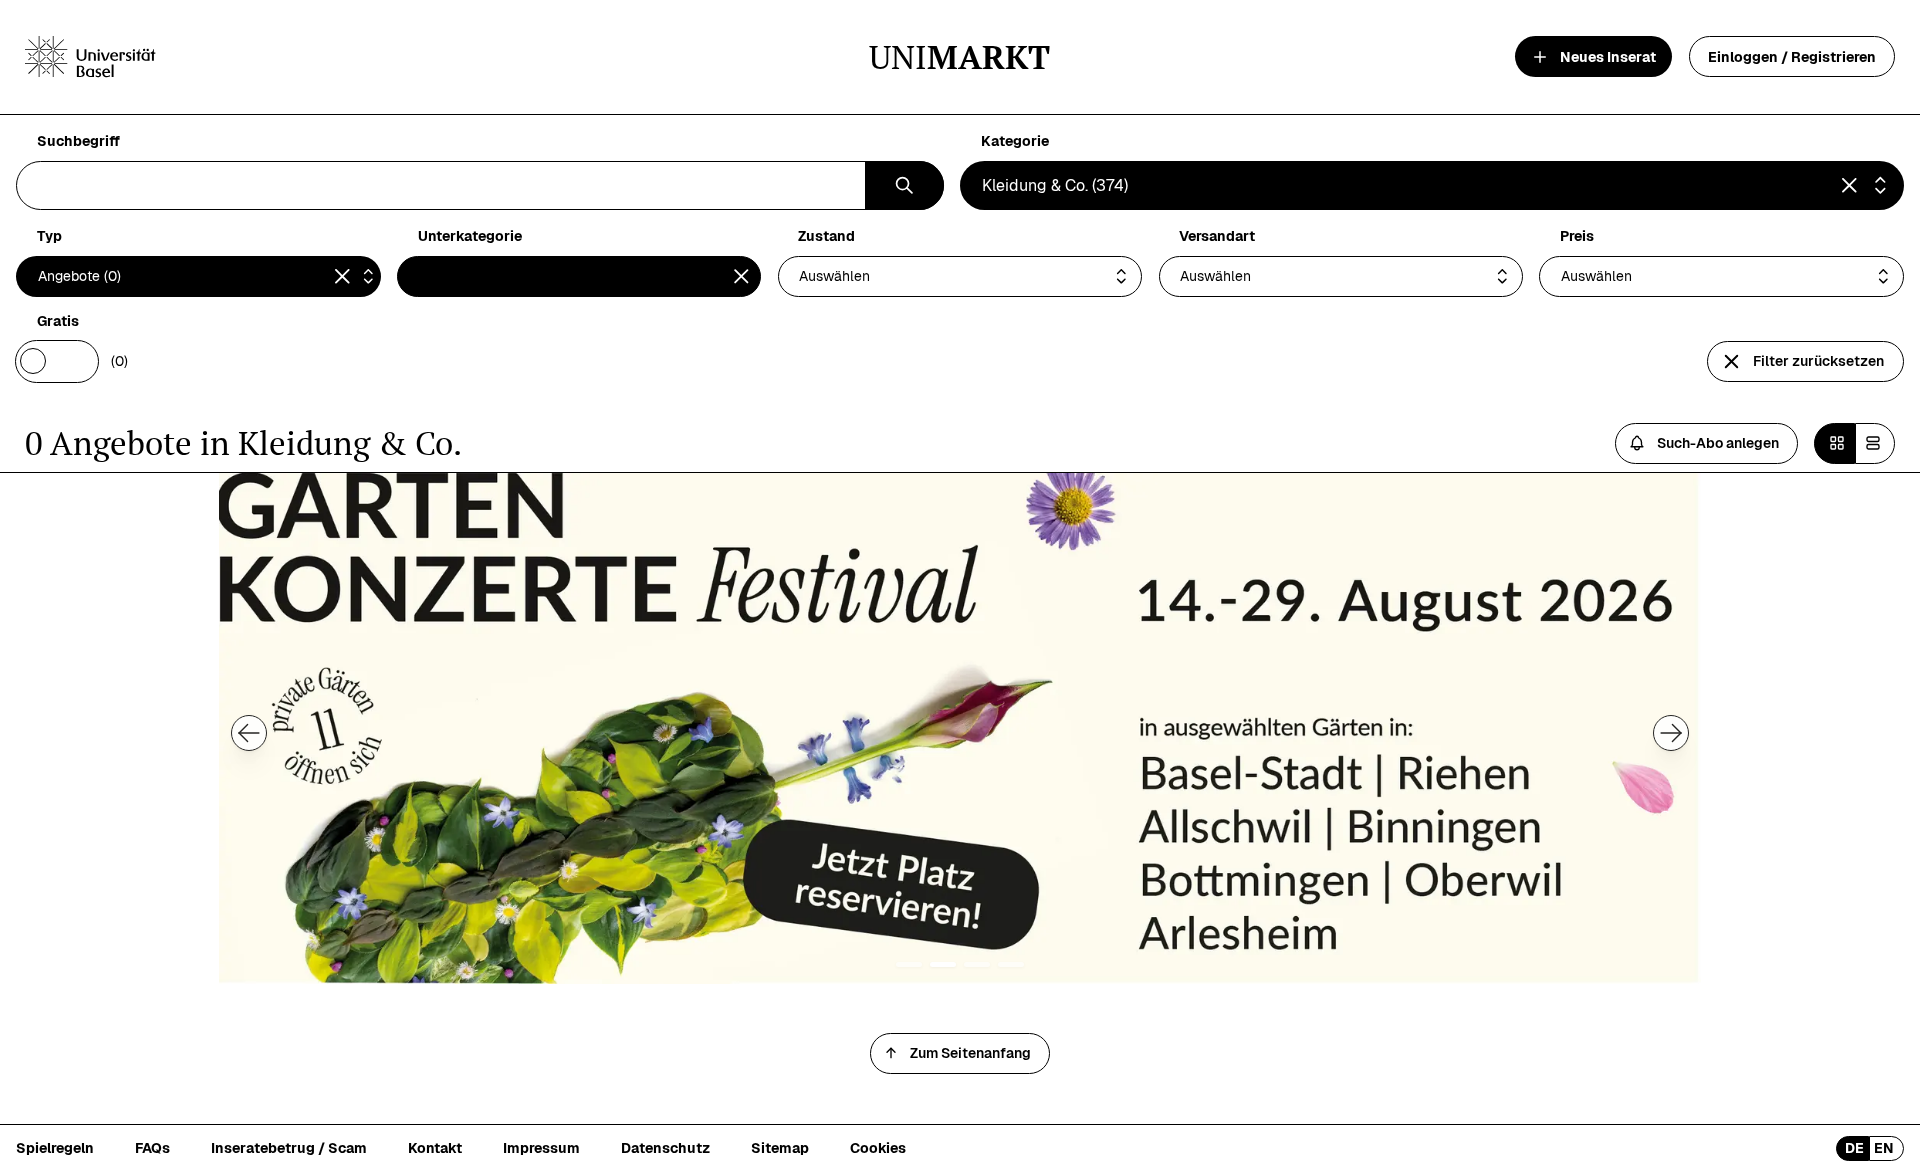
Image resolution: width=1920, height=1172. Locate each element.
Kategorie (1015, 141)
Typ (49, 236)
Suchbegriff (78, 141)
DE (1854, 1148)
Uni (959, 56)
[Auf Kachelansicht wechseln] (1834, 443)
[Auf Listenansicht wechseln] (1875, 443)
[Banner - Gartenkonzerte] (960, 728)
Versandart (1217, 236)
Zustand (826, 236)
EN (1884, 1148)
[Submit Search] (904, 185)
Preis (1577, 236)
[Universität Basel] (90, 57)
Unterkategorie (470, 236)
